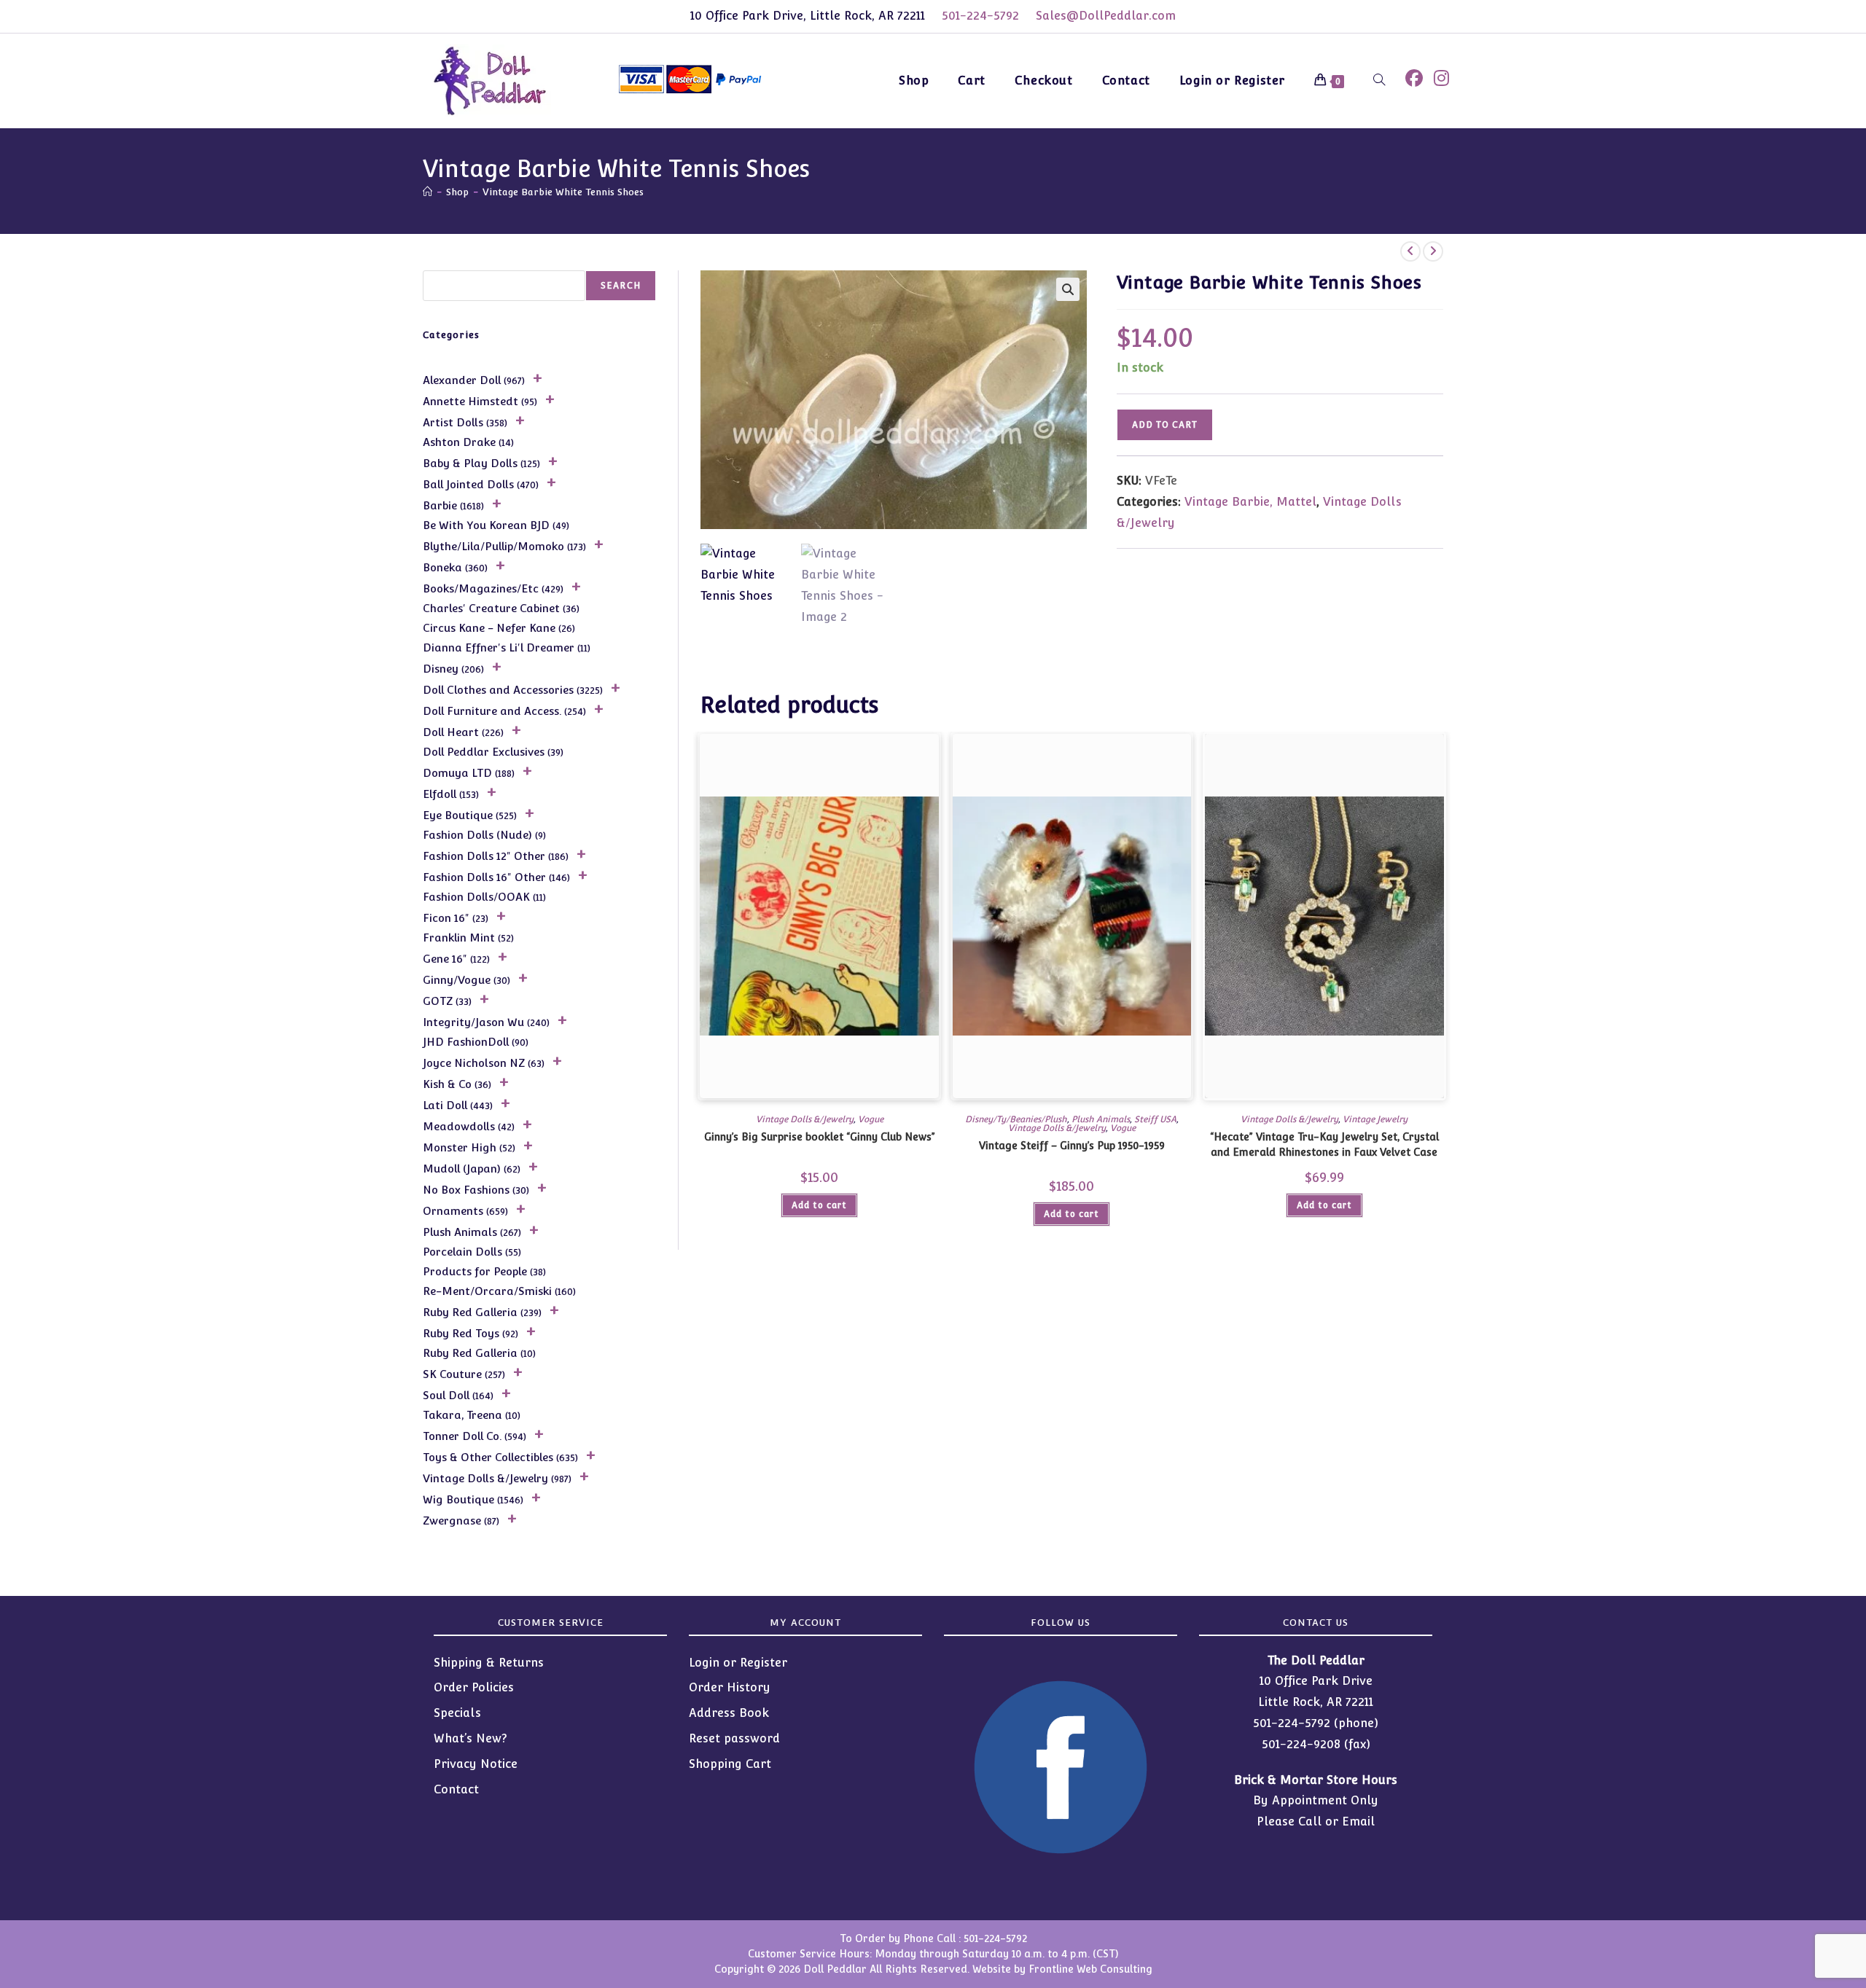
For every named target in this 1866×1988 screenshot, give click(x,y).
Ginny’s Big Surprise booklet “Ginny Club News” (820, 1137)
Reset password (734, 1738)
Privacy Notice (476, 1764)
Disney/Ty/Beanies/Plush (1016, 1119)
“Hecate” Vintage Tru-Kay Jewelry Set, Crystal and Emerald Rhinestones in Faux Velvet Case (1324, 1144)
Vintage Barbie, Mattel (1250, 502)
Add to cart (1165, 425)
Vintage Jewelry (1375, 1119)
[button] (1068, 289)
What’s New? (471, 1738)
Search (621, 286)
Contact (456, 1789)
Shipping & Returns (489, 1663)
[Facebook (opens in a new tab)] (1414, 78)
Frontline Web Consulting (1090, 1969)
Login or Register (738, 1663)
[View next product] (1433, 251)
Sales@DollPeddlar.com (1106, 16)
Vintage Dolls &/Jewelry (805, 1119)
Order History (730, 1687)
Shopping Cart (730, 1764)
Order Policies (474, 1687)
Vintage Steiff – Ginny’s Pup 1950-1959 (1072, 1146)
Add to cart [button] (819, 1205)
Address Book (729, 1713)
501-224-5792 (980, 16)
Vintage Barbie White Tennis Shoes (563, 192)
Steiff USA (1155, 1119)
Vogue (871, 1119)
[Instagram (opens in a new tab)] (1441, 78)
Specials (457, 1713)
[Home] (428, 192)
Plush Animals (1101, 1119)
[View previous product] (1410, 251)
